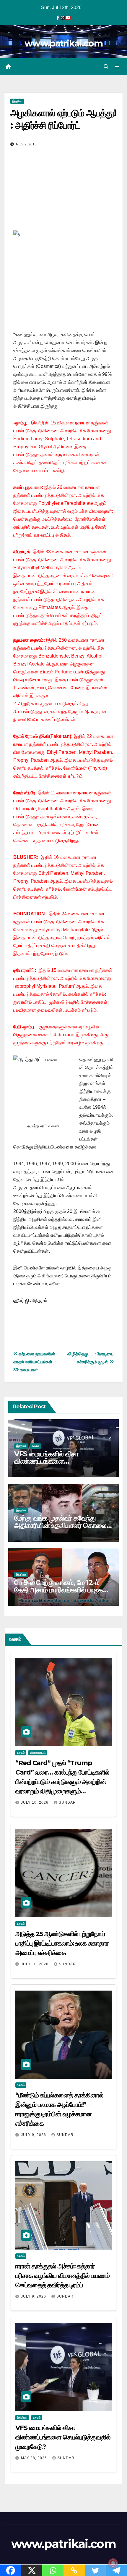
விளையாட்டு (38, 1753)
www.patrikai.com (63, 43)
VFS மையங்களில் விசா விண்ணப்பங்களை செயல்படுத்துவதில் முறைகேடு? (58, 1461)
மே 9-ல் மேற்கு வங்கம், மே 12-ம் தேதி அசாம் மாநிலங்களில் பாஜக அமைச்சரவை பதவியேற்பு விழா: (58, 1590)
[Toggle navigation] (117, 67)
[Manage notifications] (113, 2563)
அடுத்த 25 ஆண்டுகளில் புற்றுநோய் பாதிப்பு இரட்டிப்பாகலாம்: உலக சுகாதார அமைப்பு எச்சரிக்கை (62, 1943)
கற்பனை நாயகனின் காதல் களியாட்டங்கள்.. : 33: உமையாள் (35, 1362)
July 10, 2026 (35, 1802)
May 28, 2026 (35, 2458)
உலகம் (36, 1446)
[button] (106, 67)
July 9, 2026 (34, 2135)
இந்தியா (17, 101)
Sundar (67, 1802)
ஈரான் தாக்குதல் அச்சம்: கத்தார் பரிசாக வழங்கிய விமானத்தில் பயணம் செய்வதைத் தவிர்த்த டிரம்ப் (62, 2276)
